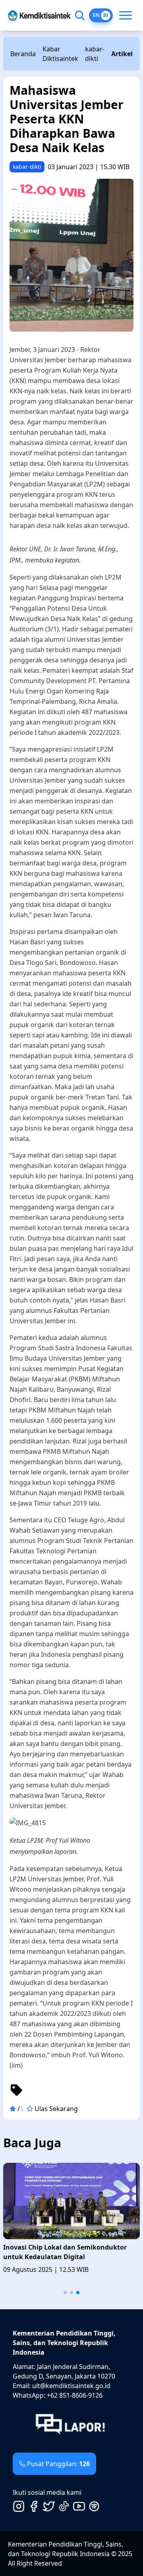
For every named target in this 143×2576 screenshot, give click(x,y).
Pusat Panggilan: (58, 2464)
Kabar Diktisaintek (60, 54)
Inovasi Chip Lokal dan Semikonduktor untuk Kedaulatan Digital (65, 2252)
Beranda (23, 54)
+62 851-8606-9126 (75, 2395)
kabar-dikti (95, 54)
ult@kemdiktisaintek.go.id (71, 2386)
